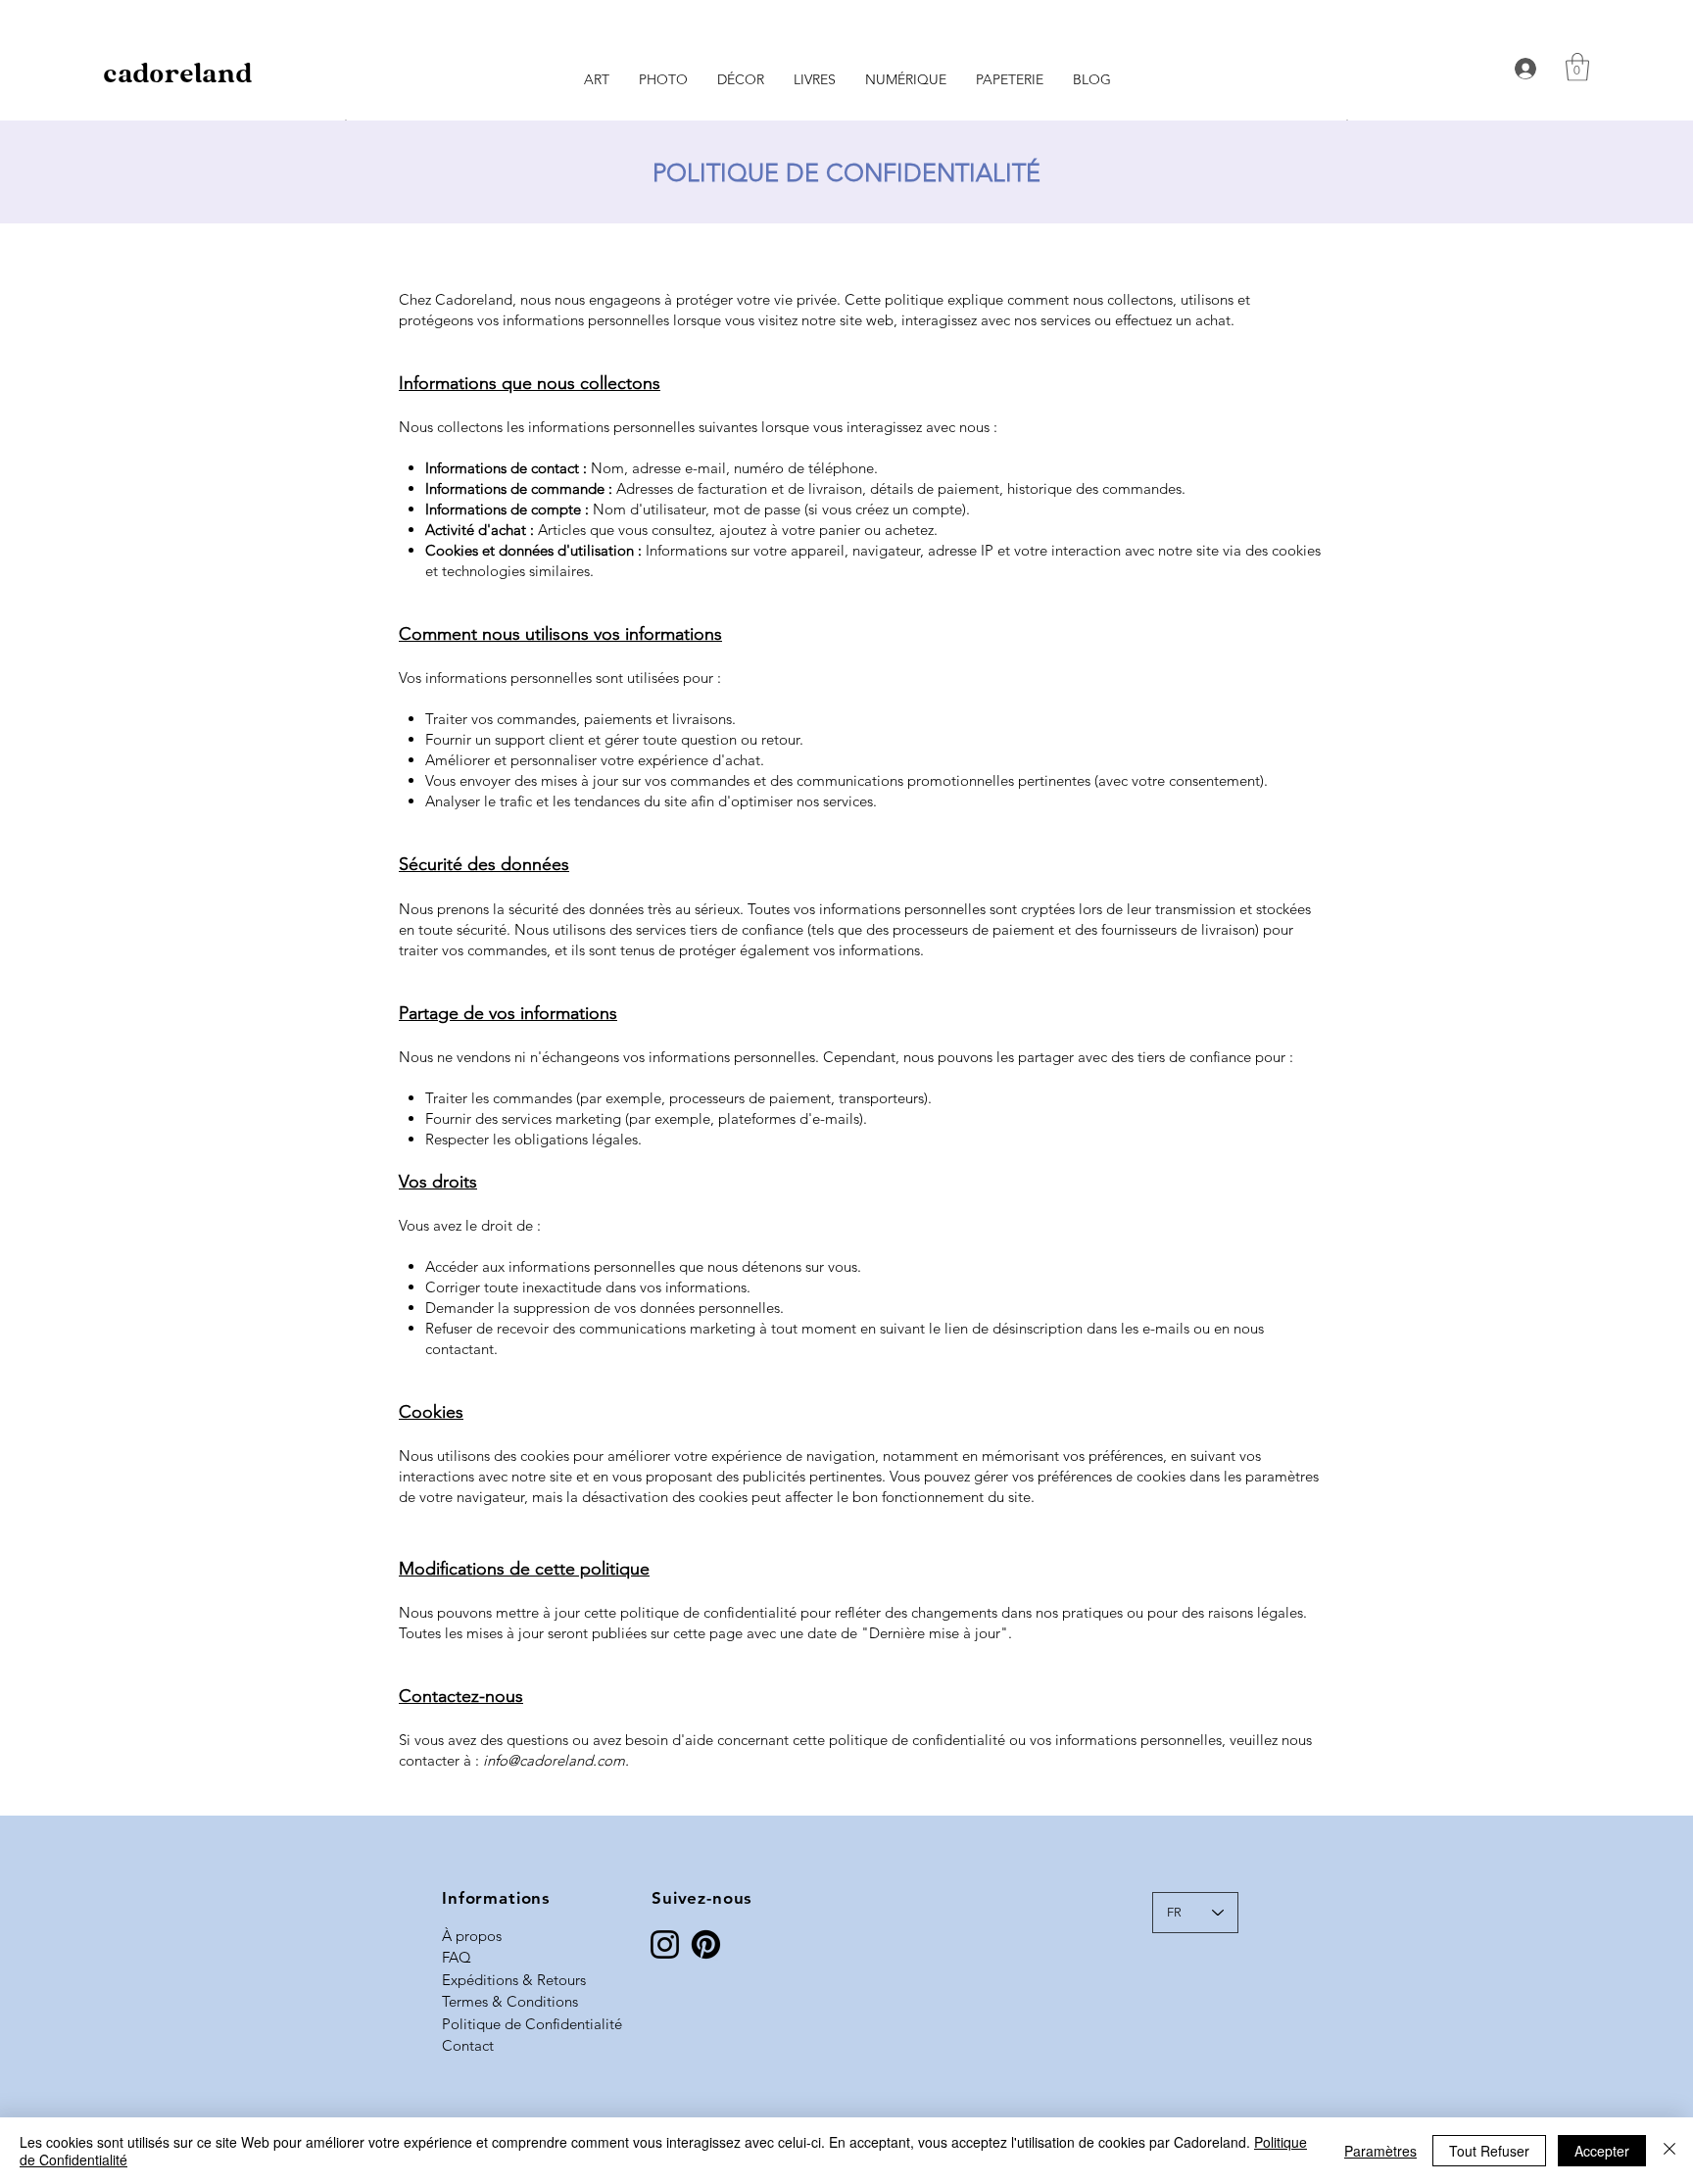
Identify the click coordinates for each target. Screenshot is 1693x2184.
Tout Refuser (1489, 2151)
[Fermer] (1669, 2151)
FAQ (457, 1957)
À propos (472, 1936)
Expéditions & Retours (514, 1980)
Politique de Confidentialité (532, 2024)
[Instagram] (665, 1944)
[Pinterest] (706, 1944)
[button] (1577, 67)
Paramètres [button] (1380, 2151)
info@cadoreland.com (554, 1760)
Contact (468, 2045)
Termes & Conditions (510, 2001)
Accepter (1602, 2151)
